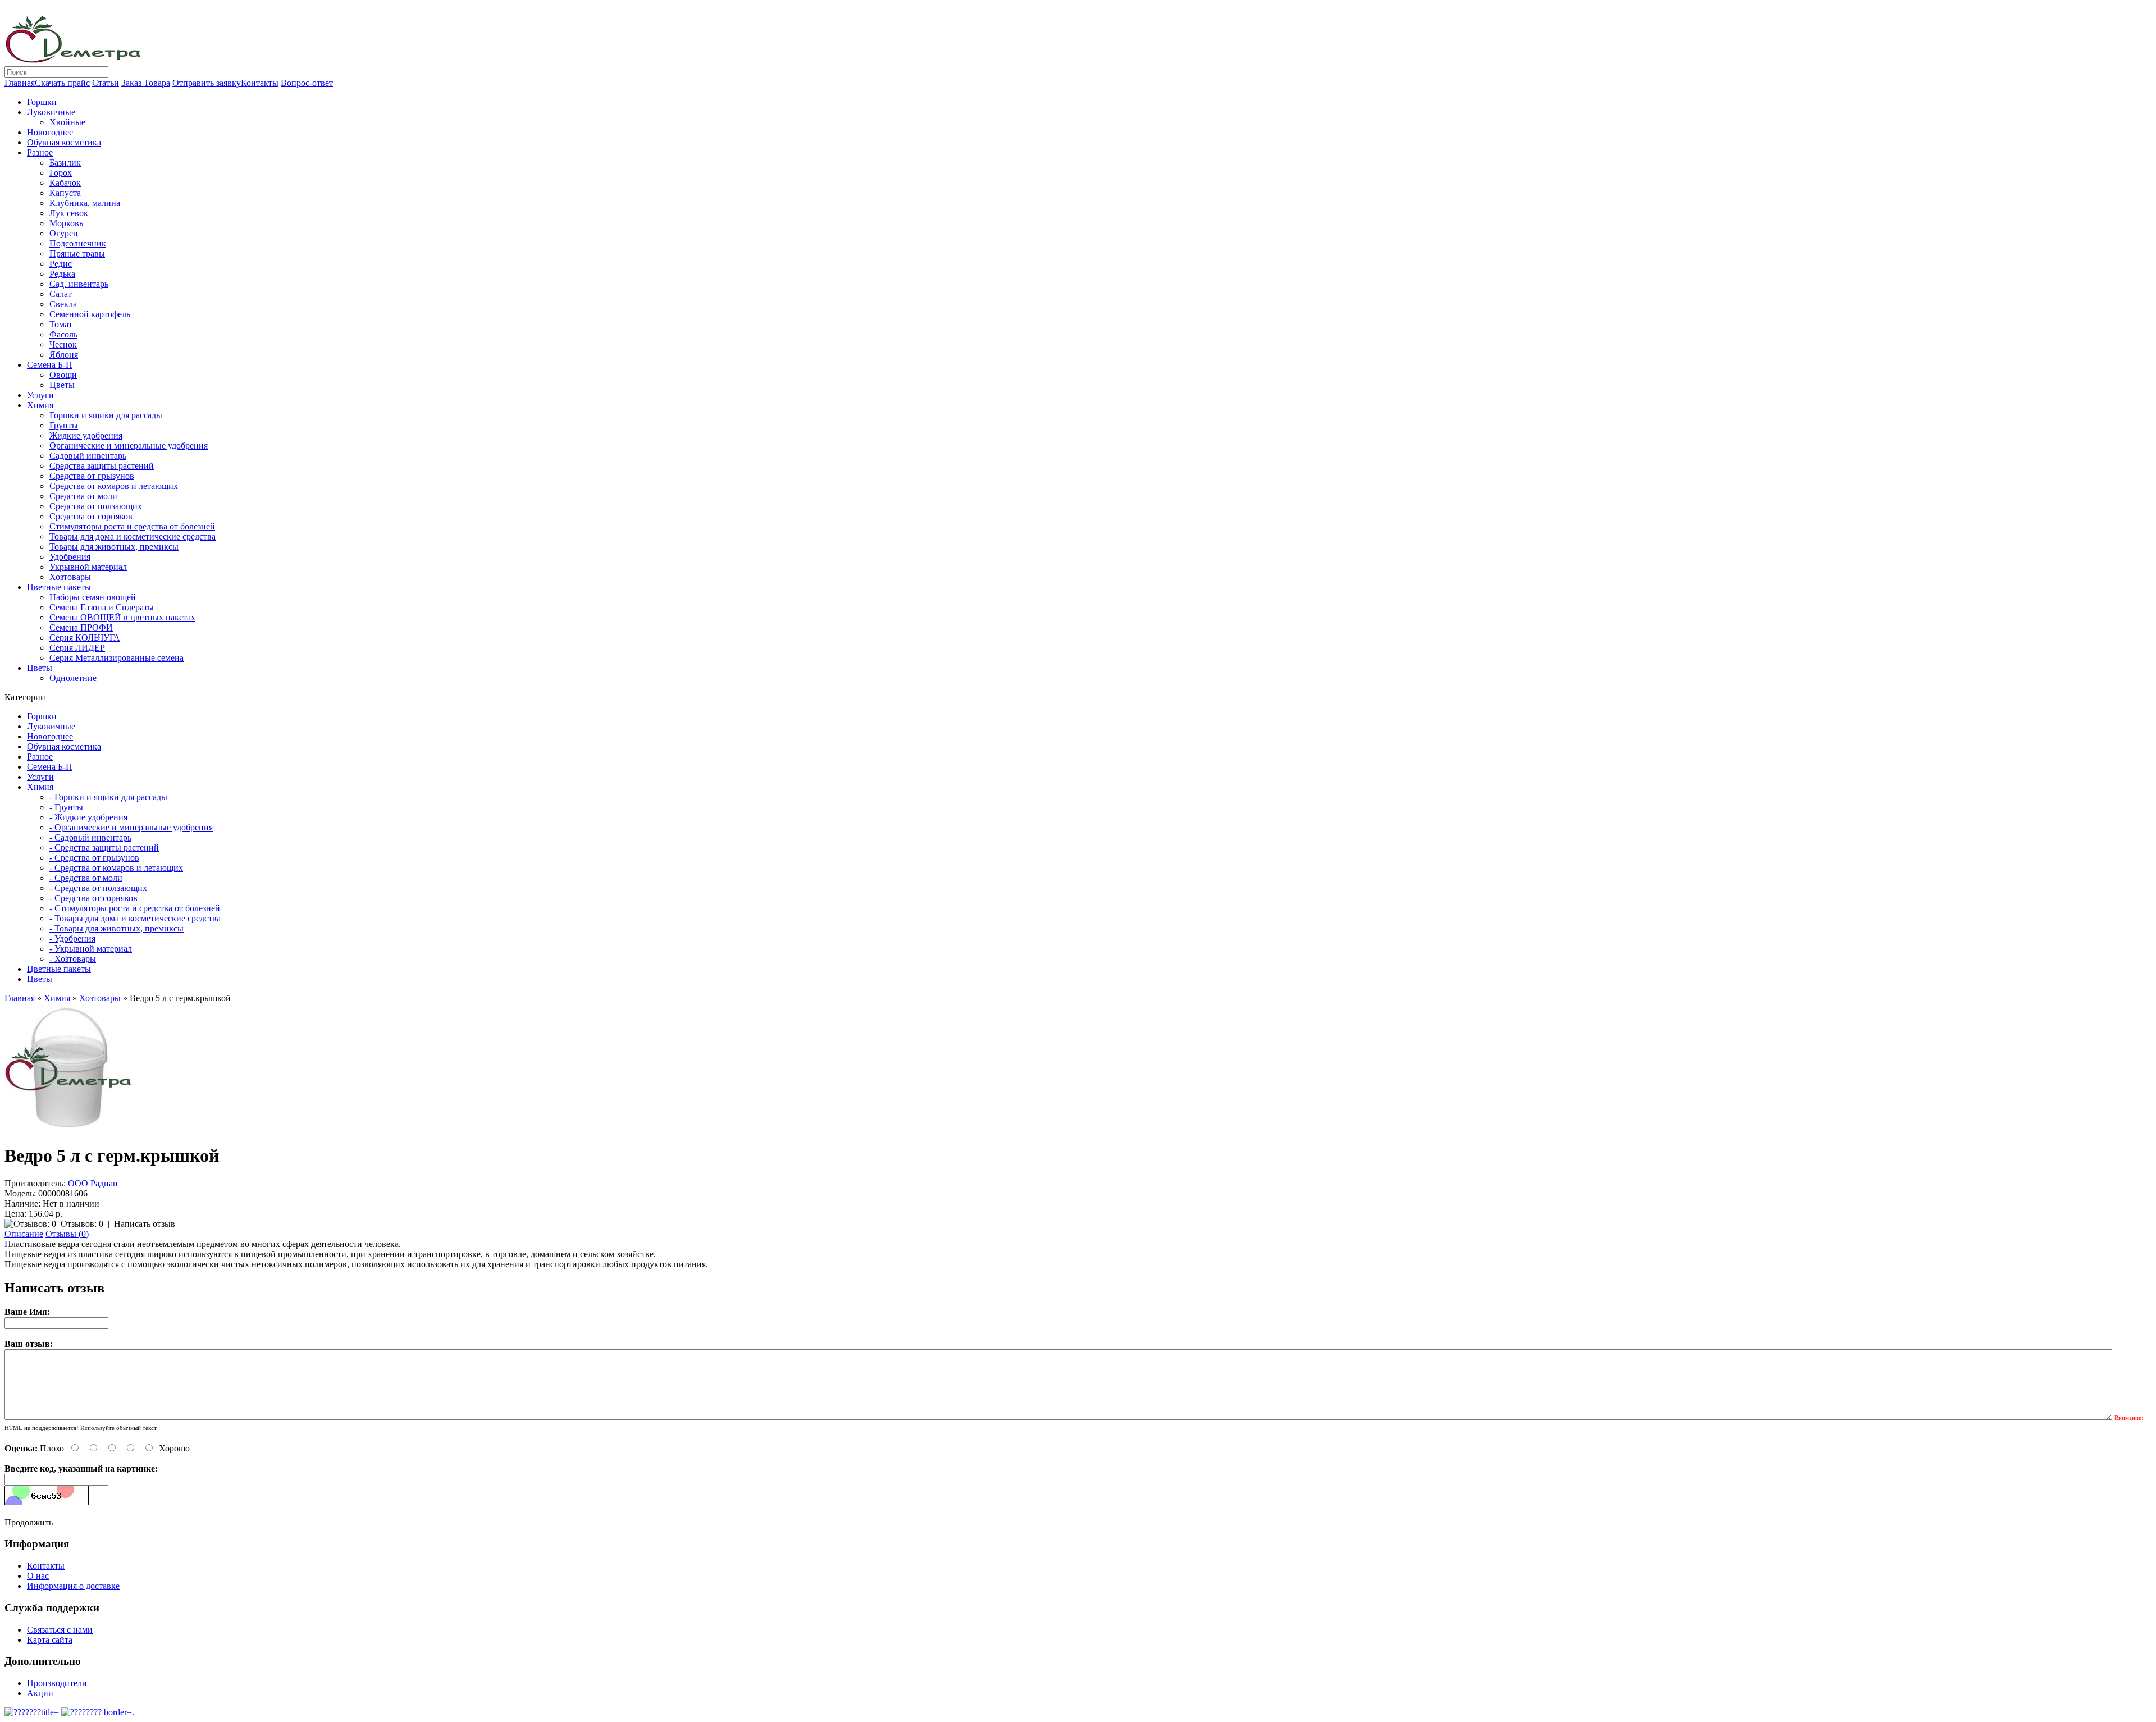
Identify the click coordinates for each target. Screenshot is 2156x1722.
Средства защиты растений (102, 466)
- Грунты (66, 807)
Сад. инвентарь (79, 284)
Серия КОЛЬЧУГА (85, 638)
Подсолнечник (78, 243)
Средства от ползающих (96, 506)
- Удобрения (72, 938)
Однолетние (73, 678)
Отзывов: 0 (82, 1224)
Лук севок (69, 213)
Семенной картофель (90, 314)
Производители (57, 1683)
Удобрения (70, 557)
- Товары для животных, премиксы (117, 928)
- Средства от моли (86, 878)
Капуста (65, 193)
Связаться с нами (60, 1630)
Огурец (64, 233)
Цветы (62, 385)
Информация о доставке (73, 1586)
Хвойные (67, 122)
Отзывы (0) (67, 1234)
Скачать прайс (62, 83)
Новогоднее (50, 132)
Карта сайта (50, 1640)
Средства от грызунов (92, 476)
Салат (61, 294)
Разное (40, 152)
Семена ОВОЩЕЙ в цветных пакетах (122, 617)
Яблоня (64, 355)
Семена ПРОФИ (81, 627)
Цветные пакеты (59, 587)
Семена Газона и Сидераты (102, 607)
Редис (61, 264)
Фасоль (63, 334)
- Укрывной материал (91, 949)
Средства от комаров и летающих (114, 486)
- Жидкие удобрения (88, 817)
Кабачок (65, 183)
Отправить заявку (207, 83)
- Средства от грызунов (94, 858)
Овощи (63, 375)
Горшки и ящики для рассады (106, 415)
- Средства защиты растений (104, 848)
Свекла (63, 304)
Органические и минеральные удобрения (129, 446)
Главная (20, 83)
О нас (38, 1576)
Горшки (42, 102)
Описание (24, 1234)
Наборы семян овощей (93, 597)
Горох (61, 173)
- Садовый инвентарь (90, 837)
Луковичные (51, 112)
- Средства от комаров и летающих (116, 868)
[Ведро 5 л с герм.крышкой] (68, 1128)
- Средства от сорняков (93, 898)
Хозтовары (70, 577)
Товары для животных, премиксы (114, 547)
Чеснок (63, 344)
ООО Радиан (93, 1183)
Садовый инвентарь (88, 456)
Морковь (66, 223)
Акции (40, 1693)
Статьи (106, 83)
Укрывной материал (88, 567)
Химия (40, 405)
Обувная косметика (64, 142)
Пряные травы (77, 253)
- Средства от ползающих (98, 888)
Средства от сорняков (91, 516)
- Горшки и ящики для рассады (108, 797)
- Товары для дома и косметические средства (135, 918)
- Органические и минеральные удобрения (131, 827)
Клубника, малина (85, 203)
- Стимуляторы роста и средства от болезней (135, 908)
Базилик (65, 163)
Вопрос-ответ (307, 83)
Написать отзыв (145, 1224)
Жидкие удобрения (86, 435)
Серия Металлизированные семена (117, 658)
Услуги (40, 395)
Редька (62, 274)
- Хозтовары (73, 959)
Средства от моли (83, 496)
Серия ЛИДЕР (77, 648)
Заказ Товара (146, 83)
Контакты (260, 83)
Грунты (64, 425)
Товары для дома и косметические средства (133, 536)
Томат (61, 324)
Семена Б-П (50, 365)
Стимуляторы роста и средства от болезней (132, 526)
